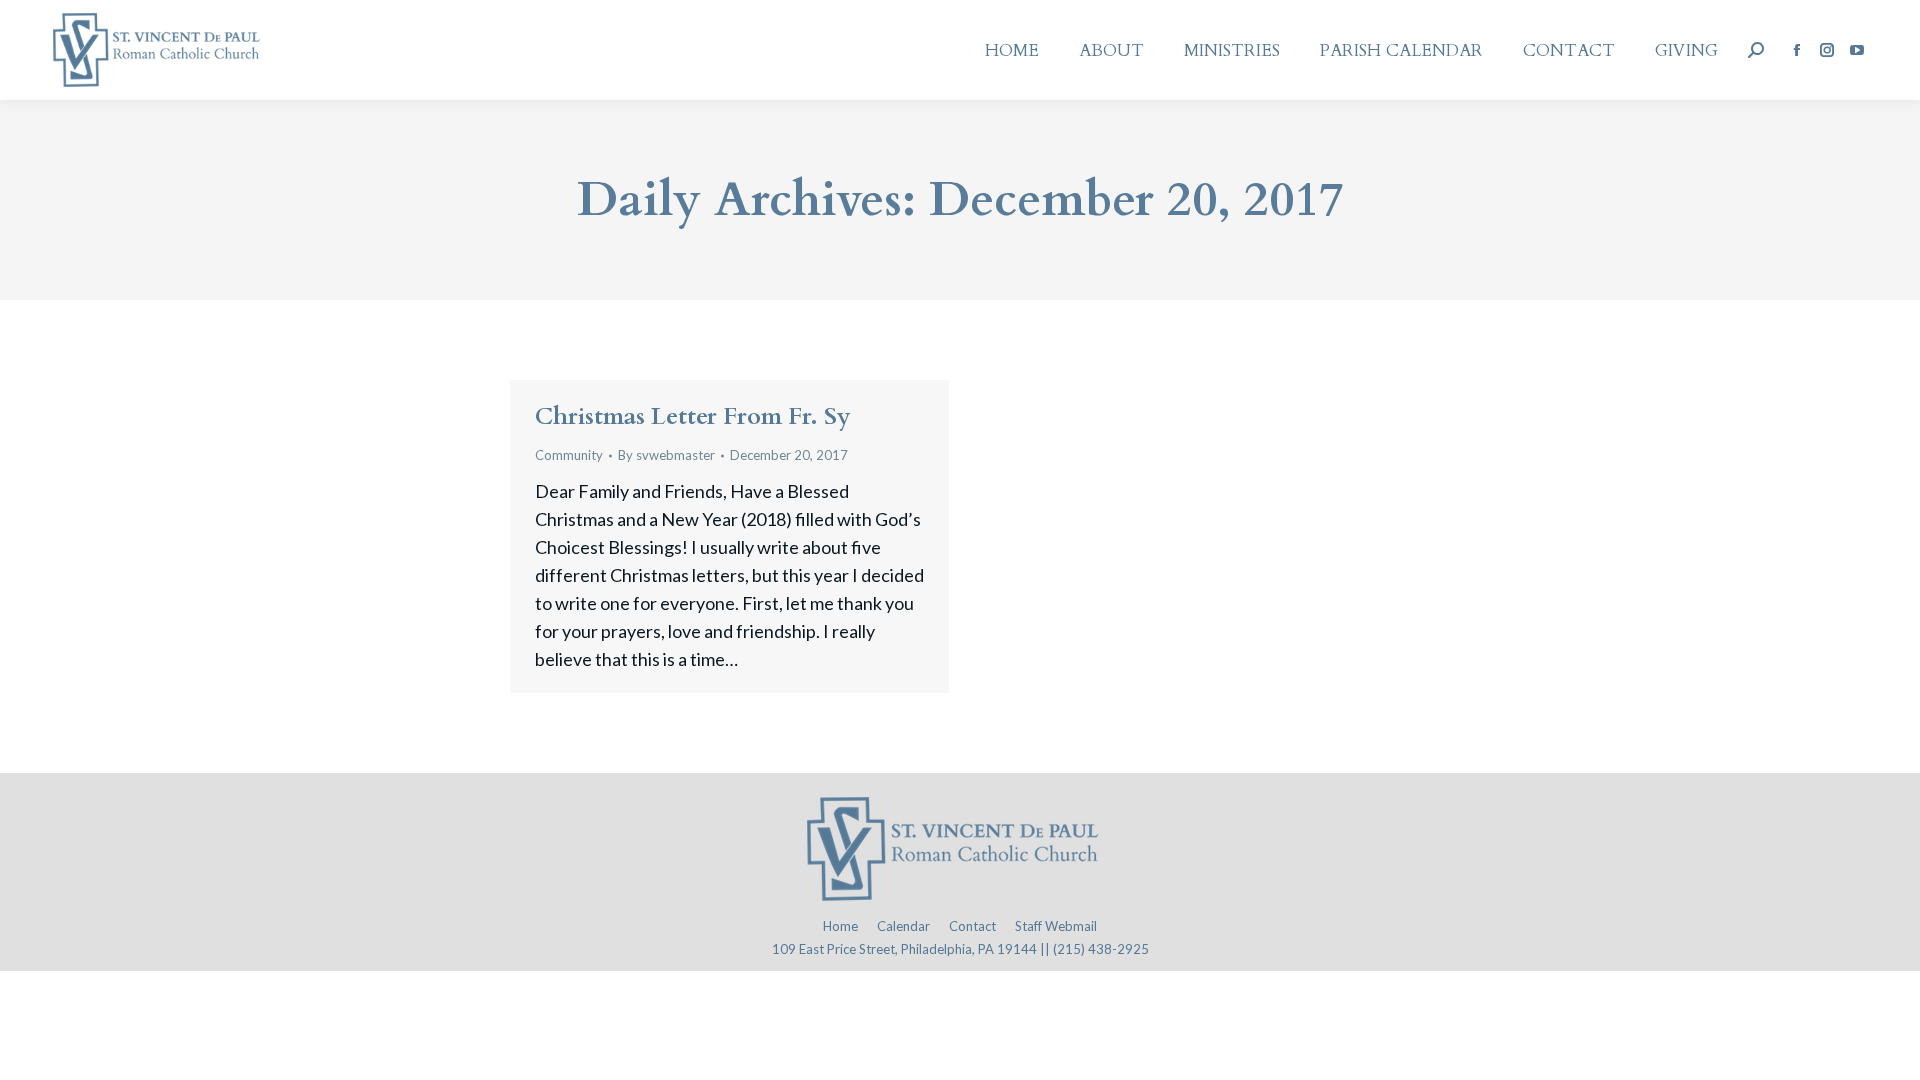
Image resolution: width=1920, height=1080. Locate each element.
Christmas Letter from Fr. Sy (693, 416)
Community (569, 455)
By (666, 455)
